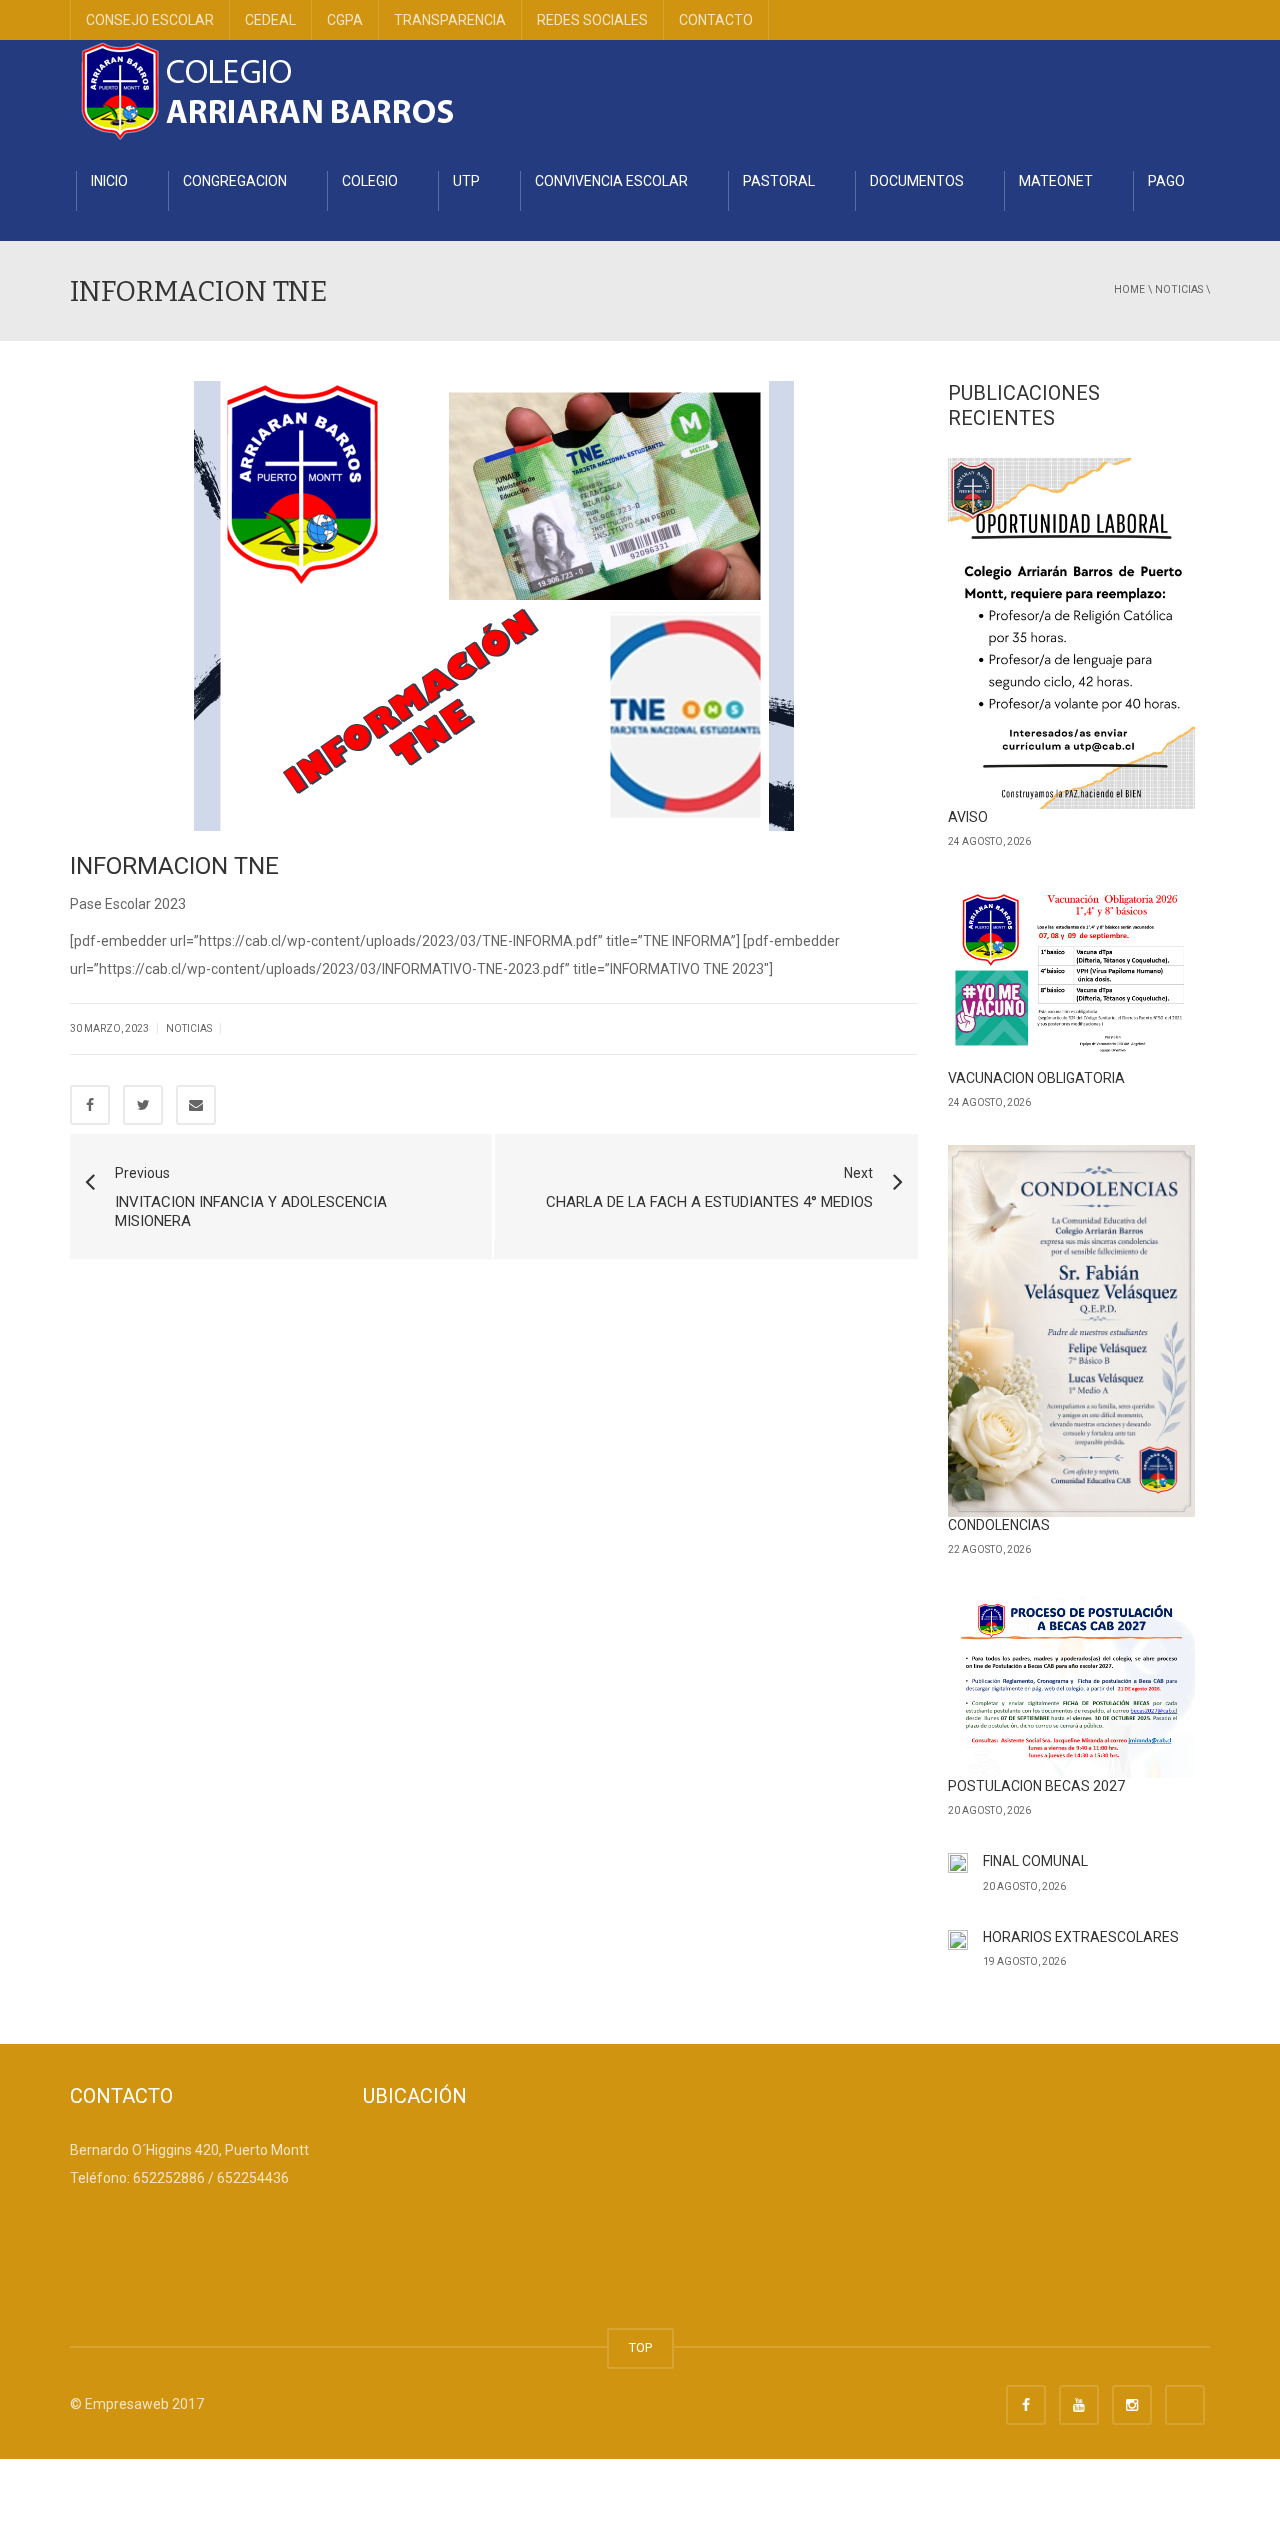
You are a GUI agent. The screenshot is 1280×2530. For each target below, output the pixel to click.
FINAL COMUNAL (1035, 1861)
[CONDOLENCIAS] (1072, 1330)
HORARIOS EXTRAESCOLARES (1081, 1937)
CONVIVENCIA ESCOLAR (611, 181)
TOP (640, 2347)
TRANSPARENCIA (450, 20)
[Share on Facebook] (90, 1105)
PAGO (1166, 181)
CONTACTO (716, 20)
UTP (466, 181)
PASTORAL (779, 181)
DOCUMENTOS (917, 181)
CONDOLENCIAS (999, 1525)
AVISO (968, 817)
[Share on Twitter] (143, 1105)
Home (1129, 289)
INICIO (109, 181)
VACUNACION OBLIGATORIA (1036, 1078)
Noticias (1179, 289)
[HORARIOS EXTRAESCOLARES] (958, 1943)
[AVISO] (1072, 633)
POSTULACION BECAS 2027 (1036, 1786)
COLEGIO (370, 181)
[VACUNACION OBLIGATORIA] (1072, 977)
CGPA (345, 20)
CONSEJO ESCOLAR (150, 20)
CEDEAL (270, 20)
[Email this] (196, 1105)
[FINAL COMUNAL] (958, 1868)
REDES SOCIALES (592, 20)
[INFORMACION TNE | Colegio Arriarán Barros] (270, 90)
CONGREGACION (235, 181)
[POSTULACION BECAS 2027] (1072, 1685)
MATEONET (1056, 181)
